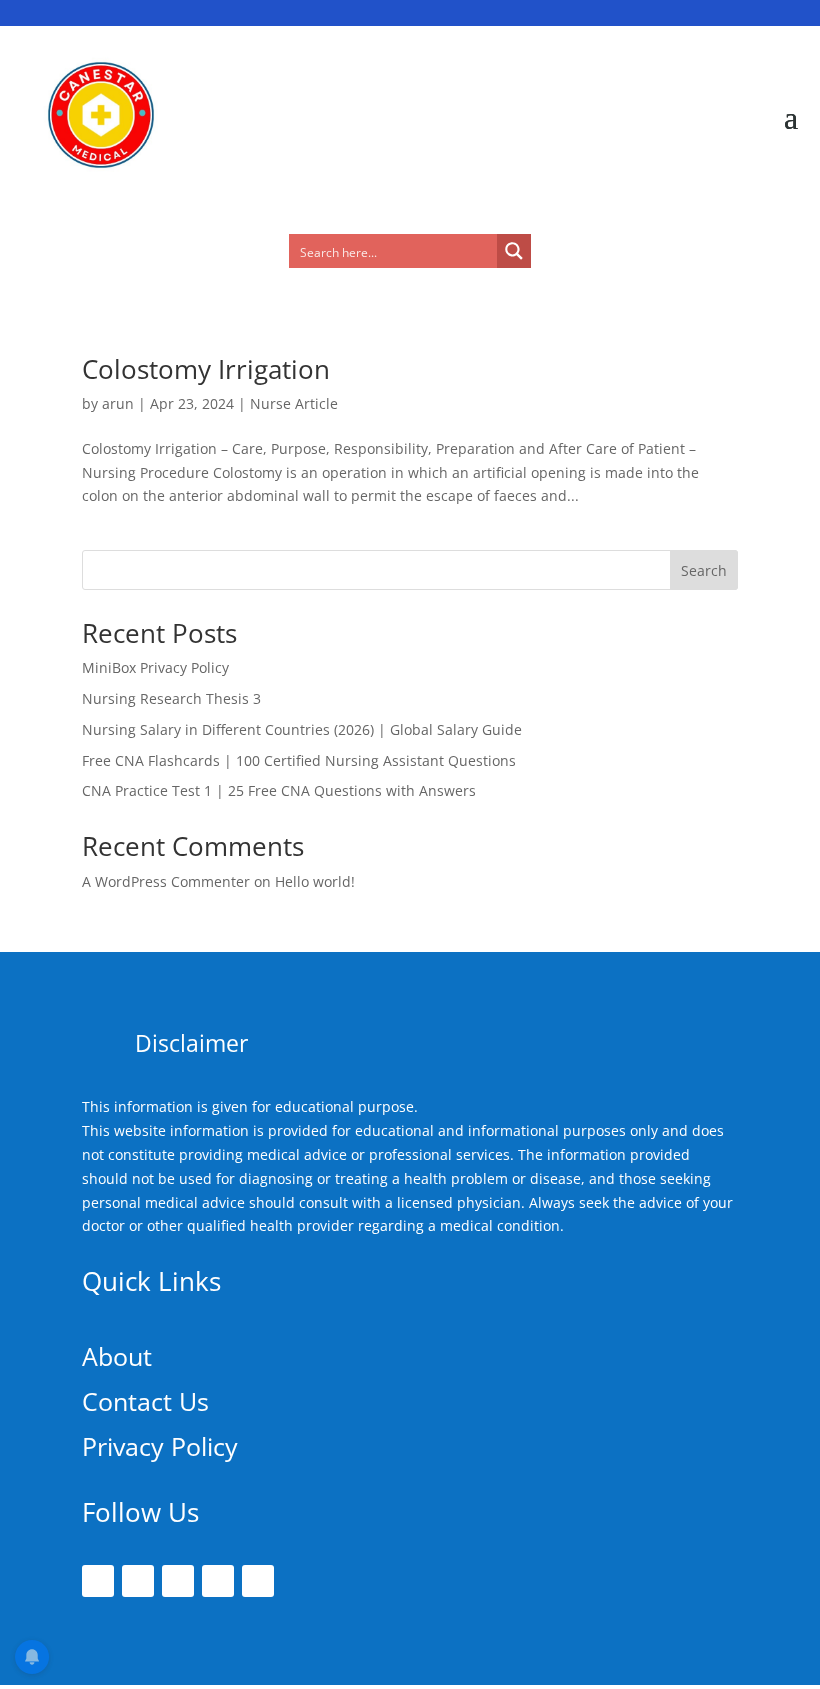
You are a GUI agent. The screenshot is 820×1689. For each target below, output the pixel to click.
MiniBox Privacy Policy (155, 667)
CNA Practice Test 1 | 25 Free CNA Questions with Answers (279, 790)
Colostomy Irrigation (206, 369)
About (117, 1356)
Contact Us (145, 1401)
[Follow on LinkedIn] (218, 1581)
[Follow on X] (138, 1581)
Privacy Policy (160, 1446)
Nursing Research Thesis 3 (171, 698)
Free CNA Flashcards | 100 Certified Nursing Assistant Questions (299, 760)
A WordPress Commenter (166, 881)
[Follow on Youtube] (258, 1581)
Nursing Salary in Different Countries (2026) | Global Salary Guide (302, 729)
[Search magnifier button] (514, 251)
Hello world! (315, 881)
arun (118, 403)
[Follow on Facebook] (98, 1581)
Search (704, 570)
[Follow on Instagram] (178, 1581)
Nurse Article (294, 403)
